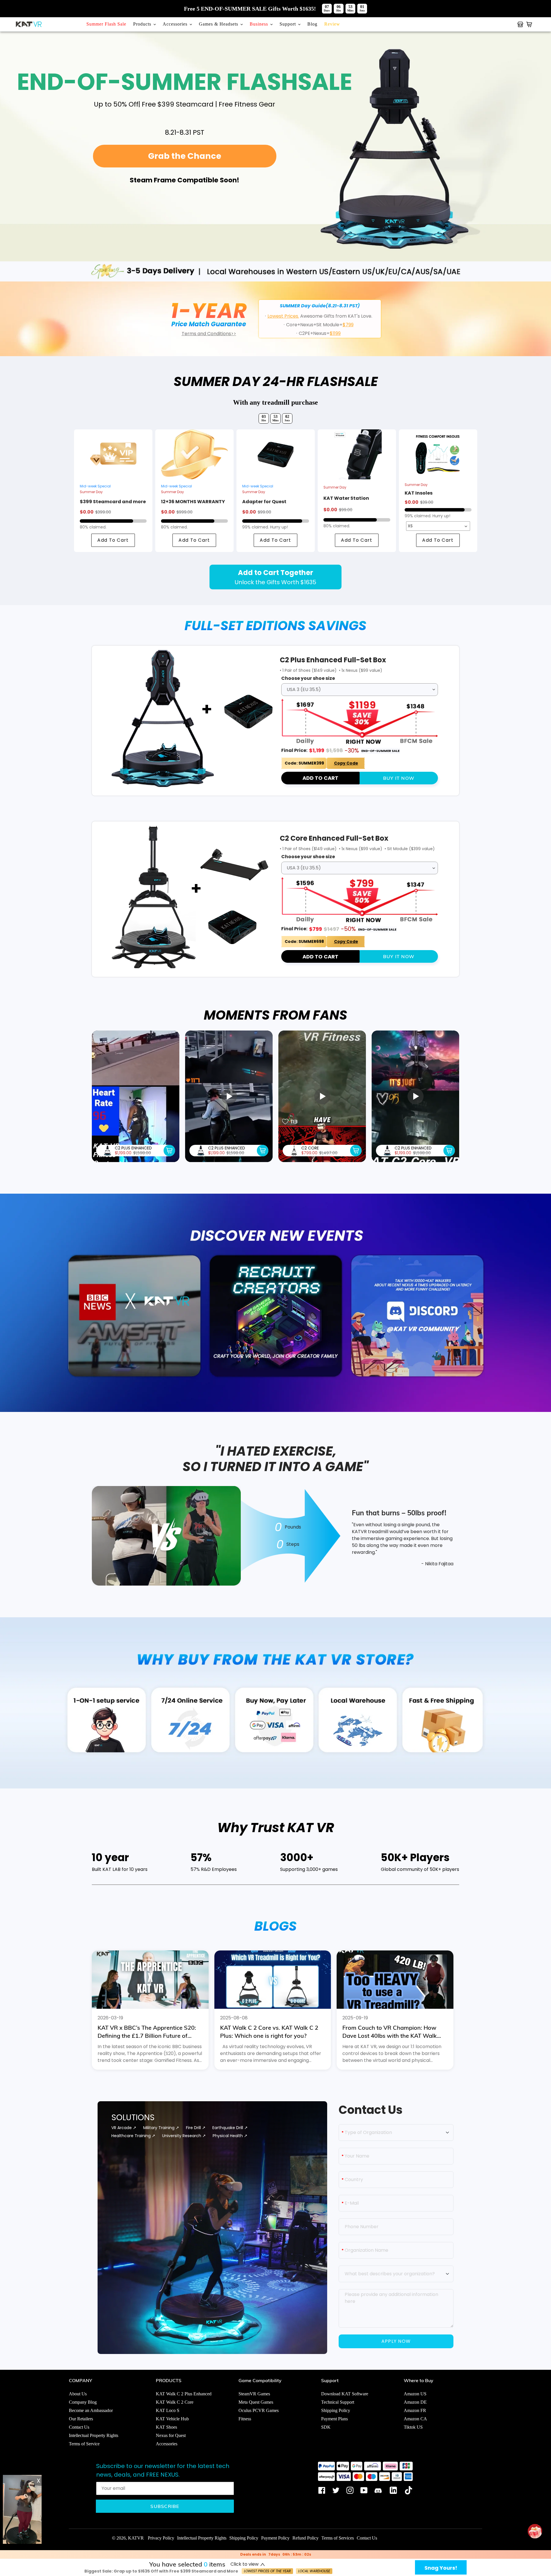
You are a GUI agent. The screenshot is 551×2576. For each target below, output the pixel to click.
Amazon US (415, 2394)
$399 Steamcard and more (113, 502)
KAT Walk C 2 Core (175, 2402)
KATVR (136, 2538)
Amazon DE (415, 2402)
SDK (326, 2427)
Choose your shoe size (308, 678)
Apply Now (396, 2341)
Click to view (245, 2564)
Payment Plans (334, 2419)
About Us (78, 2394)
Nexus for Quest (171, 2435)
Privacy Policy (161, 2538)
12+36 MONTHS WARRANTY (193, 502)
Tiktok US (413, 2427)
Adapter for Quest (264, 502)
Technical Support (338, 2402)
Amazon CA (415, 2419)
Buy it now (399, 778)
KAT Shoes (166, 2427)
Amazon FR (415, 2410)
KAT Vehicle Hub (172, 2419)
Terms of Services (338, 2538)
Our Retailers (81, 2419)
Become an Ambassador (91, 2410)
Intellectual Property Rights (94, 2435)
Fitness (245, 2419)
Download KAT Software (345, 2394)
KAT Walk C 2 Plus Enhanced (184, 2394)
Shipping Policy (336, 2410)
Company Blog (83, 2402)
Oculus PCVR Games (259, 2410)
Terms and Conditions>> (209, 334)
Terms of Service (84, 2444)
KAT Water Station (346, 498)
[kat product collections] (520, 24)
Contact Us (79, 2427)
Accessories (167, 2444)
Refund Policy (305, 2538)
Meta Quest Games (256, 2402)
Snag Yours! (441, 2568)
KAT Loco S (168, 2410)
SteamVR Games (254, 2394)
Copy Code (346, 763)
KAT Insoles (419, 493)
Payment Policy (275, 2538)
